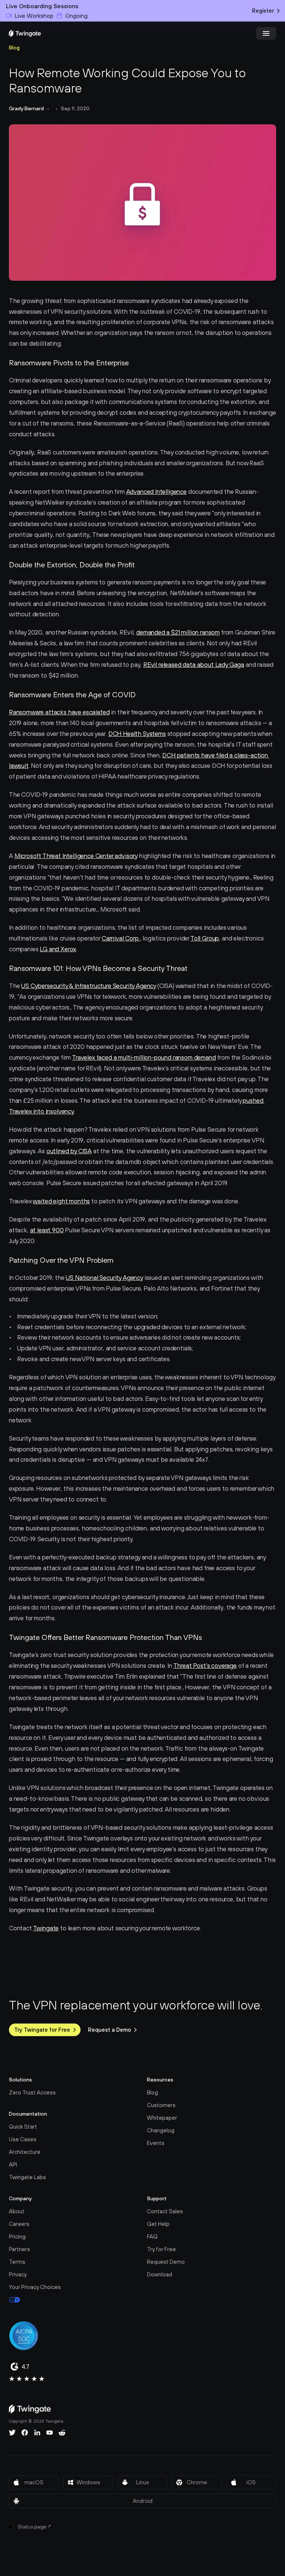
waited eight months (61, 1201)
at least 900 (47, 1230)
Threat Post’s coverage (205, 1666)
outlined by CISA (69, 1151)
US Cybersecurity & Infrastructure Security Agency (89, 986)
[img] (25, 33)
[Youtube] (50, 2433)
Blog (14, 48)
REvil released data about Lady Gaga (194, 665)
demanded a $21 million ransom (178, 632)
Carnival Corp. (121, 938)
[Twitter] (12, 2433)
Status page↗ (35, 2527)
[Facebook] (25, 2433)
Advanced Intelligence (156, 492)
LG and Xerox (58, 949)
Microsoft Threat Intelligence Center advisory (76, 856)
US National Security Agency (104, 1278)
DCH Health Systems (137, 734)
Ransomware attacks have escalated (59, 712)
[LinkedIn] (37, 2433)
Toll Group (205, 938)
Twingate (46, 1928)
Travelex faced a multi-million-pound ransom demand (144, 1057)
